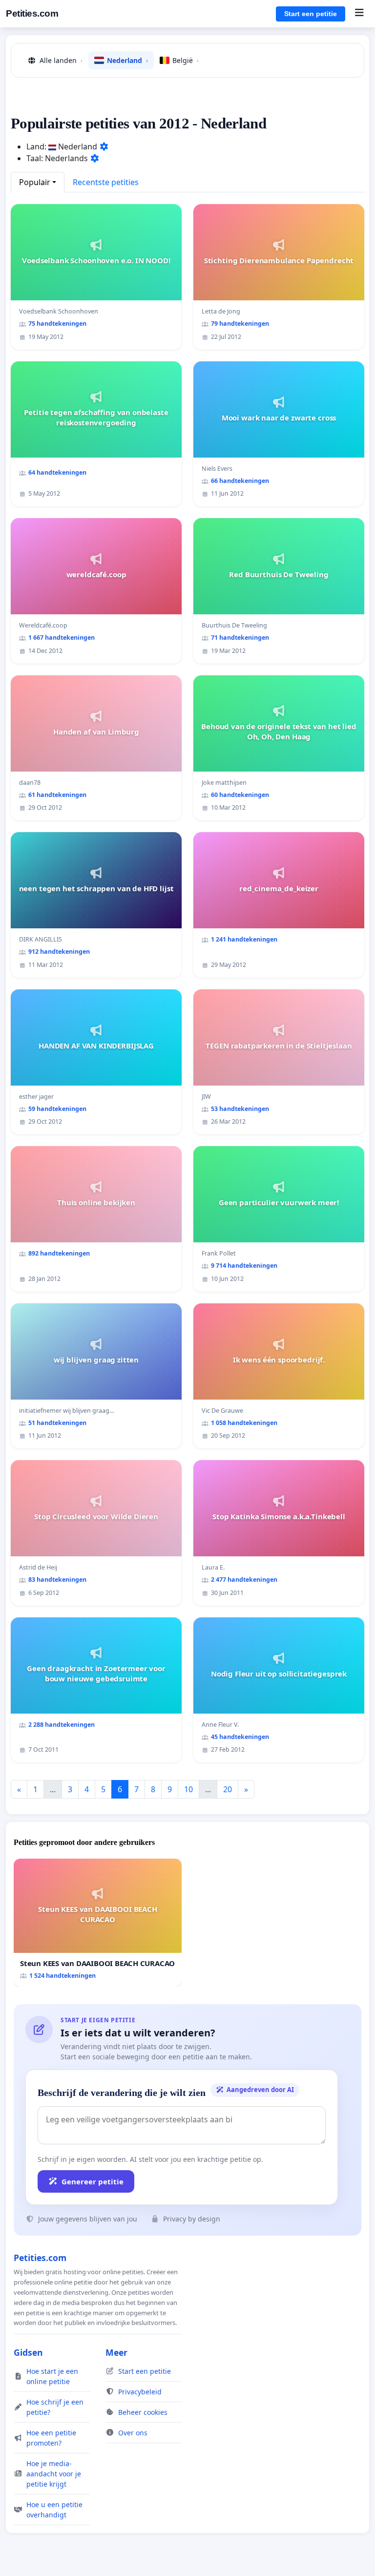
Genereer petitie (93, 2181)
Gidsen (28, 2352)
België (186, 60)
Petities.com (32, 13)
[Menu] (359, 14)
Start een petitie (311, 14)
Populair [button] (35, 182)
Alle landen (61, 60)
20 (228, 1789)
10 (188, 1789)
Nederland (127, 60)
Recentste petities (106, 182)
